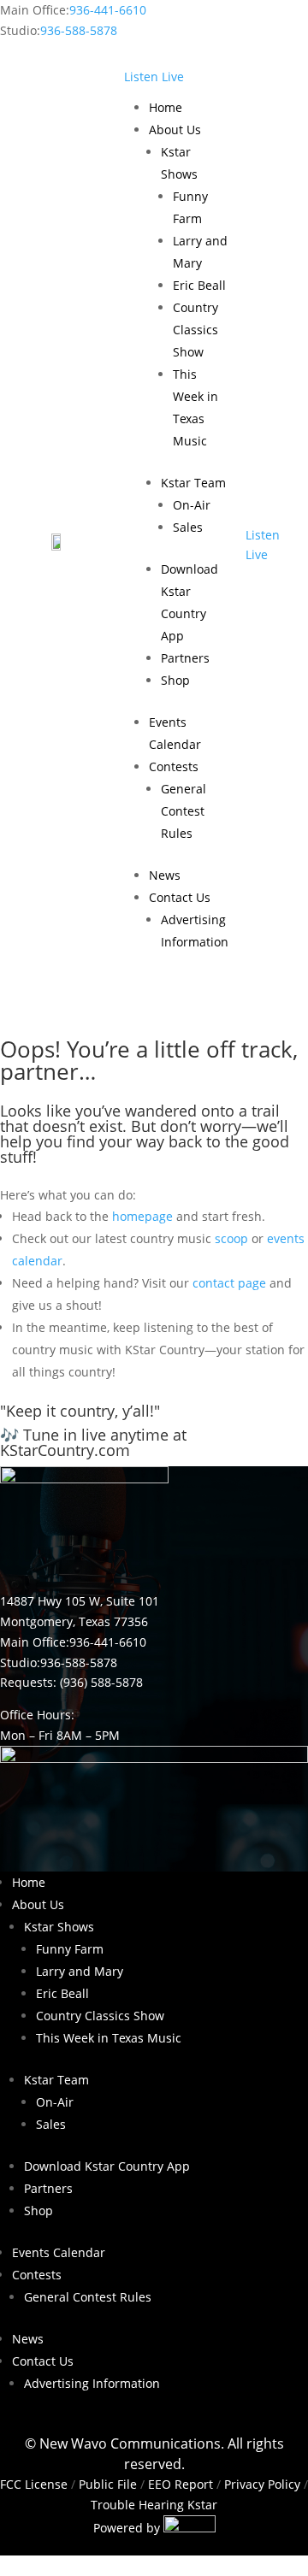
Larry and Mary (80, 1971)
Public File (108, 2484)
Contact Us (180, 897)
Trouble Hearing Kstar (154, 2505)
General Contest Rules (184, 811)
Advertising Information (92, 2383)
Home (166, 107)
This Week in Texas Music (109, 2038)
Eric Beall (199, 285)
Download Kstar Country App (107, 2166)
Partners (185, 658)
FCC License (34, 2484)
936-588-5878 (79, 30)
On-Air (192, 505)
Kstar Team (193, 483)
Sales (188, 527)
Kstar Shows (59, 1927)
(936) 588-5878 (101, 1682)
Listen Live (154, 77)
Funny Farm (70, 1949)
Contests (174, 766)
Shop (175, 680)
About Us (175, 130)
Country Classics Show (195, 330)
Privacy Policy (262, 2484)
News (165, 875)
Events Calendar (59, 2252)
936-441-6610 (108, 10)
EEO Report (179, 2484)
